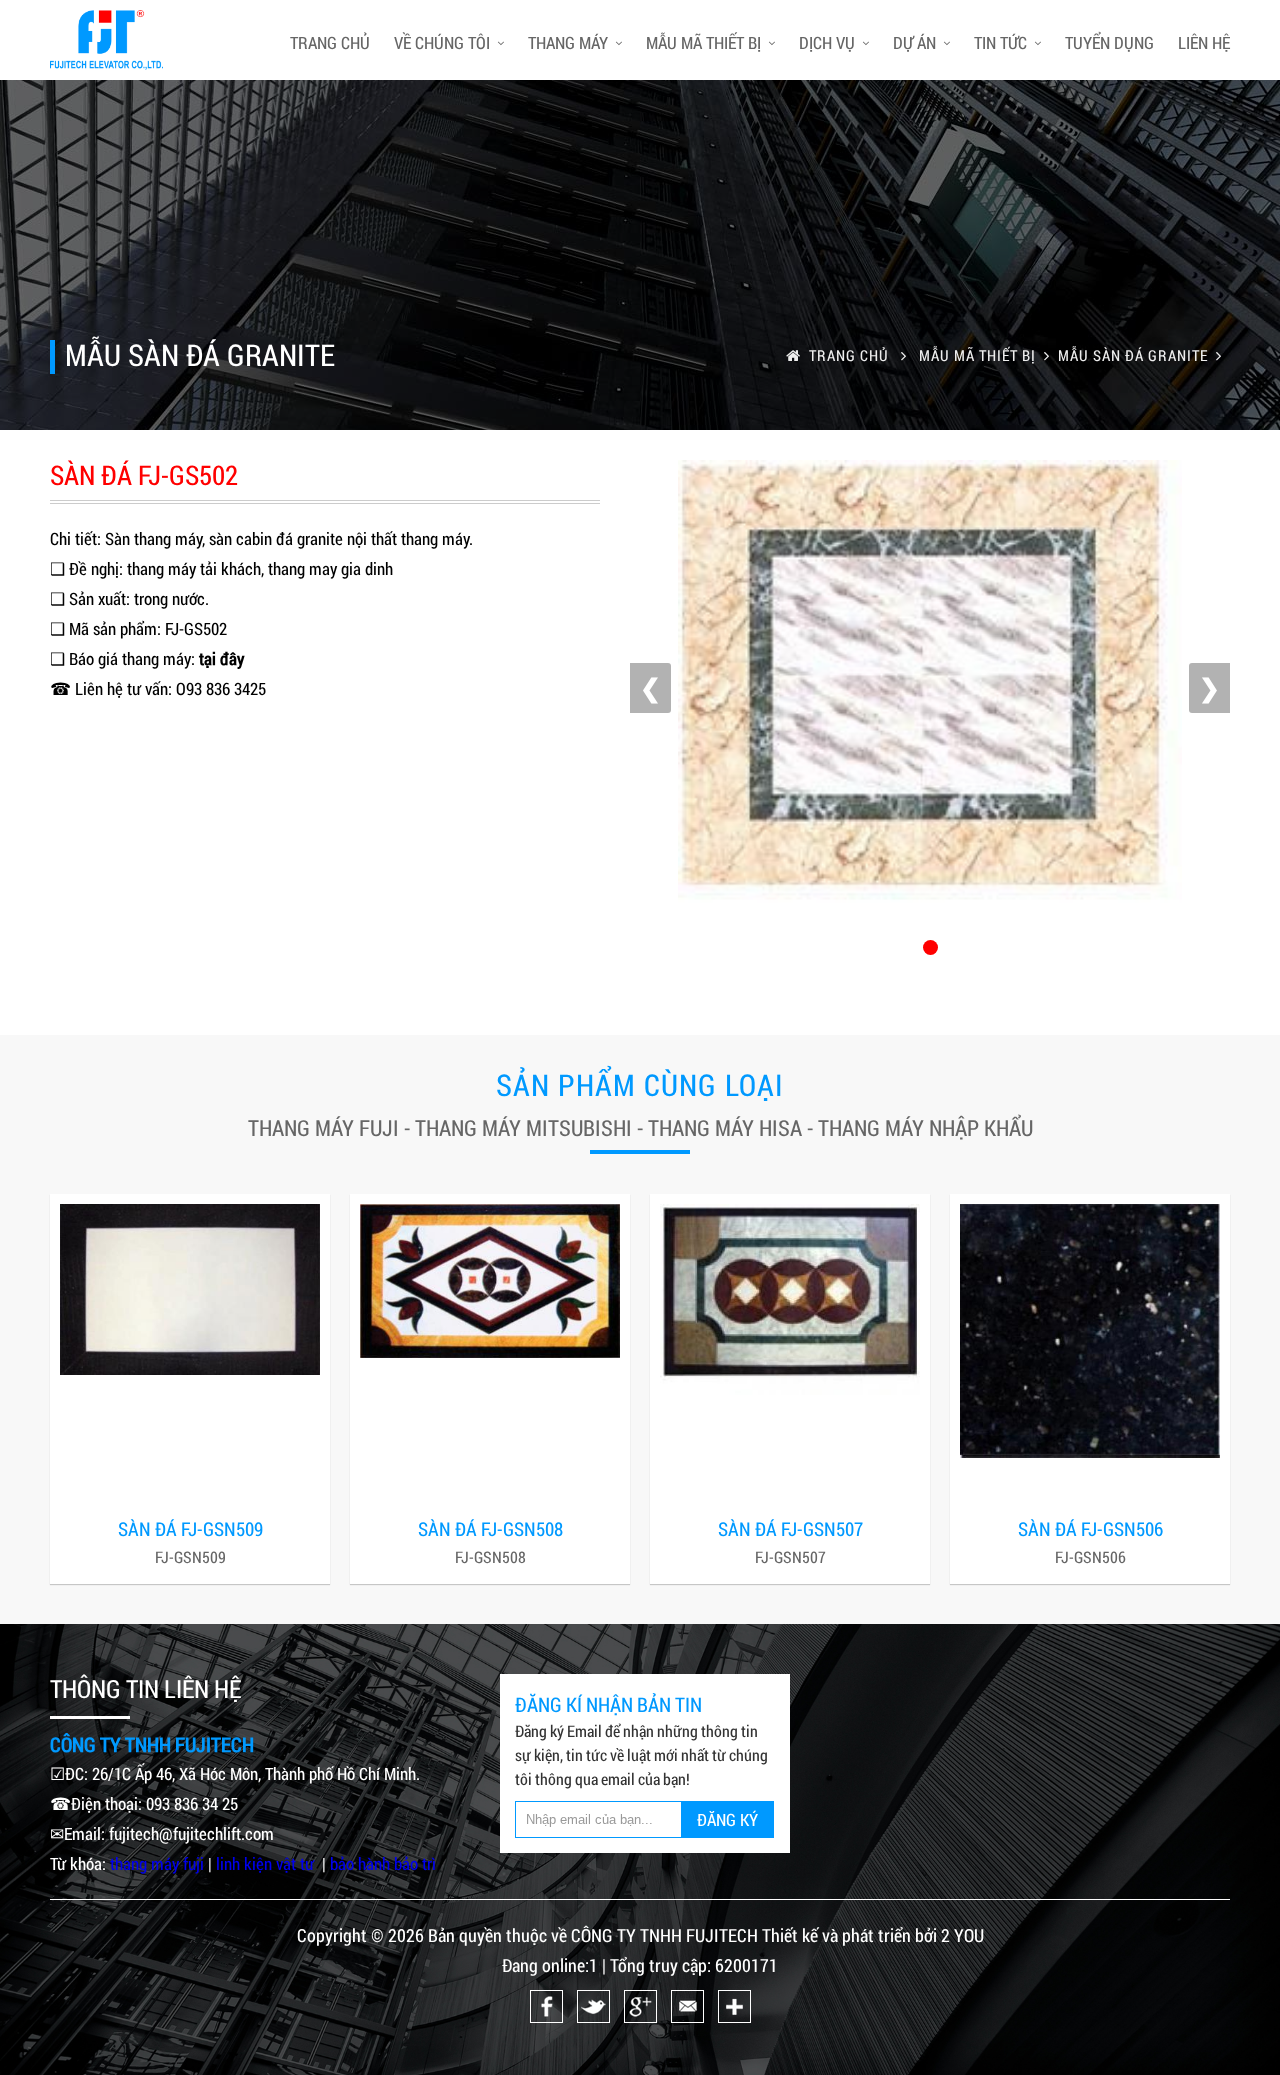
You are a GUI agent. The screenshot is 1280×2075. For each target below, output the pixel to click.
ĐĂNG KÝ (727, 1819)
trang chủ (330, 42)
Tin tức (1000, 42)
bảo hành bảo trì (383, 1863)
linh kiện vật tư (267, 1863)
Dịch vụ (827, 42)
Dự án (914, 42)
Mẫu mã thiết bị (703, 42)
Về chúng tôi (442, 42)
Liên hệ (1204, 42)
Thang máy (568, 42)
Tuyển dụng (1109, 42)
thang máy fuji (157, 1863)
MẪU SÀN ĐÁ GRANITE (1133, 355)
